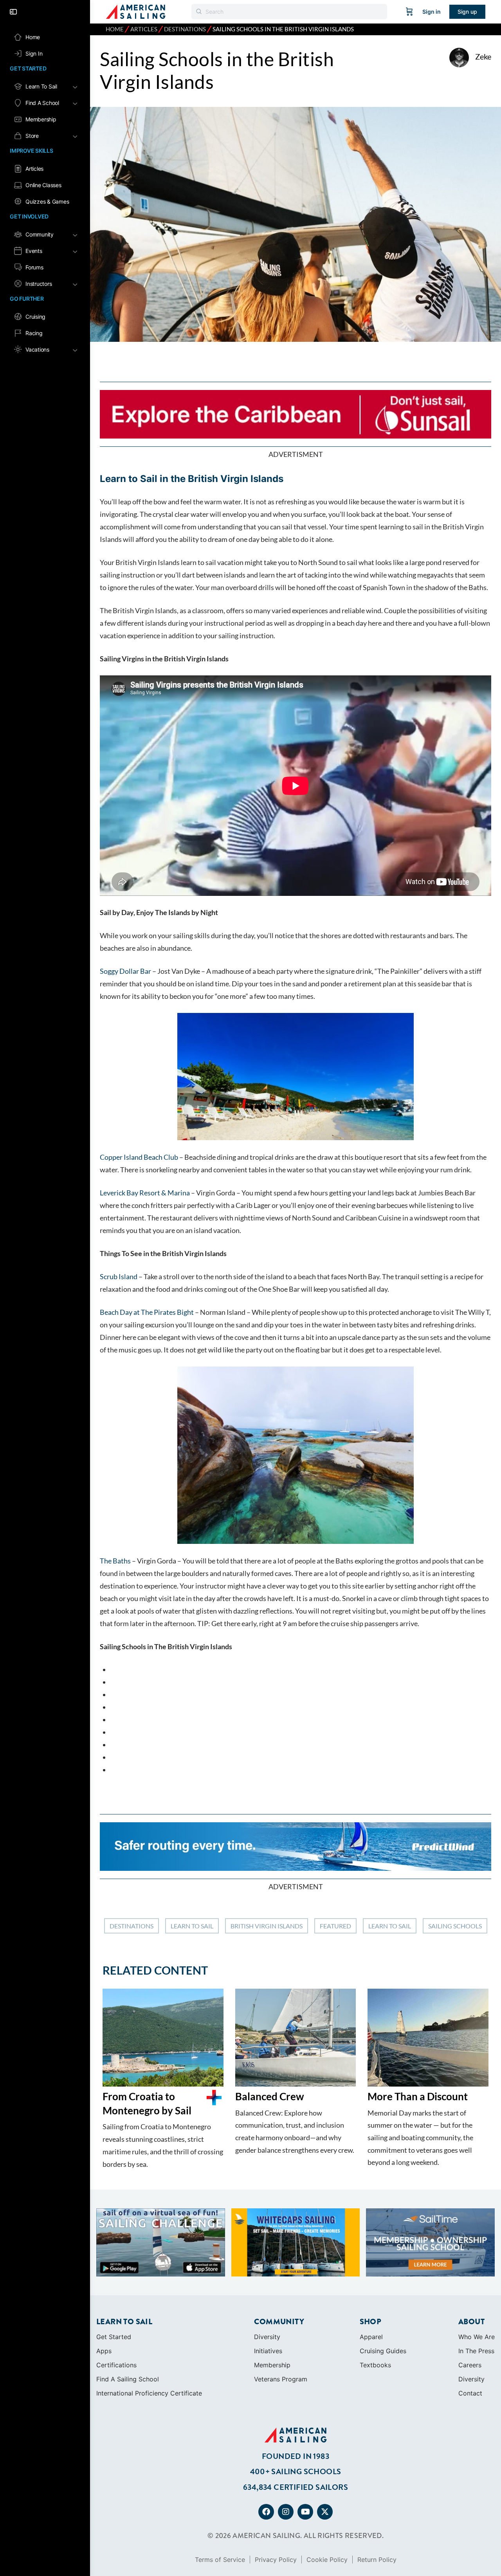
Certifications (116, 2303)
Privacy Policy (276, 2498)
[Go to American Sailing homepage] (136, 11)
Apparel (371, 2275)
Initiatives (268, 2289)
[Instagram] (286, 2450)
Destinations (185, 29)
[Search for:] (289, 12)
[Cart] (409, 12)
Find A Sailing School (128, 2317)
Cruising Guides (383, 2289)
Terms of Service (220, 2498)
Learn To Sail (192, 1926)
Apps (104, 2289)
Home (115, 29)
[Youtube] (305, 2450)
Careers (470, 2303)
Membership (272, 2303)
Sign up (467, 12)
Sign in (432, 12)
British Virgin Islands (267, 1926)
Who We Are (477, 2275)
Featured (335, 1926)
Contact (470, 2331)
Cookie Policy (327, 2498)
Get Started (114, 2275)
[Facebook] (266, 2450)
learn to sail (390, 1926)
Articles (144, 29)
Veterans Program (281, 2317)
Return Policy (377, 2498)
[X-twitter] (325, 2450)
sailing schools (455, 1926)
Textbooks (375, 2303)
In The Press (476, 2289)
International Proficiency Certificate (149, 2331)
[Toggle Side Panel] (13, 12)
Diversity (267, 2275)
